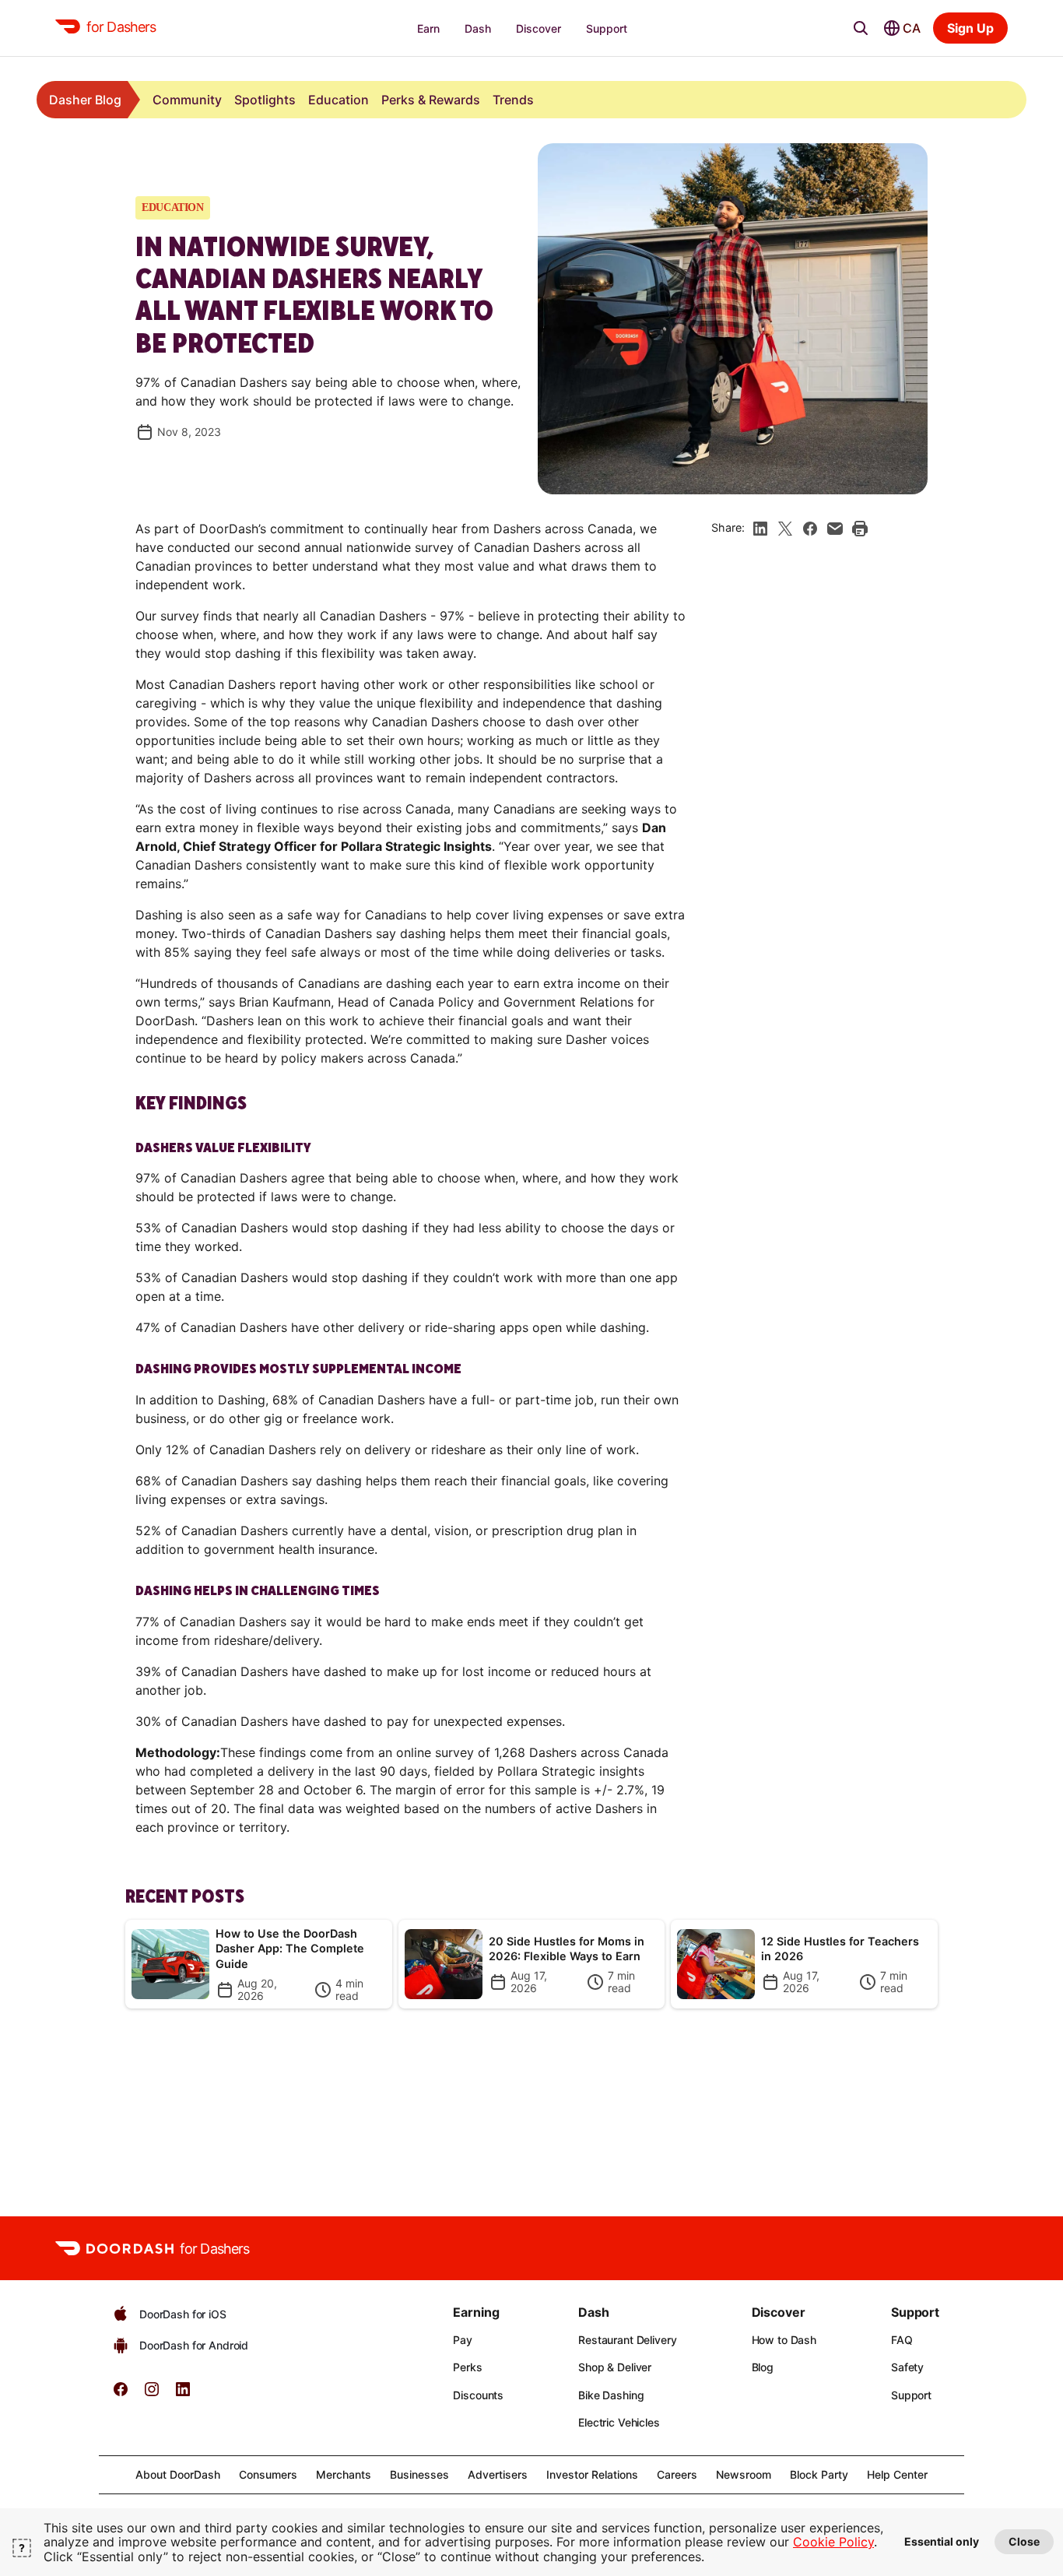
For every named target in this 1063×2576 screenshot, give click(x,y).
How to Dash (784, 2340)
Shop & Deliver (615, 2367)
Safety (907, 2367)
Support (911, 2395)
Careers (677, 2474)
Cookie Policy (833, 2542)
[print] (860, 529)
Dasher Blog (85, 100)
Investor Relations (592, 2474)
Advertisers (498, 2474)
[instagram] (152, 2394)
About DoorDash (178, 2474)
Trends (513, 100)
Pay (463, 2340)
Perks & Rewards (431, 100)
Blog (763, 2367)
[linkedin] (760, 529)
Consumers (268, 2474)
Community (187, 100)
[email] (835, 529)
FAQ (902, 2340)
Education (339, 100)
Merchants (344, 2474)
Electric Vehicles (619, 2422)
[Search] (861, 28)
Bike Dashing (611, 2395)
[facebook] (810, 529)
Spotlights (265, 100)
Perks (467, 2367)
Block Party (819, 2474)
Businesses (419, 2474)
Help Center (897, 2474)
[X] (785, 529)
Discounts (478, 2395)
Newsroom (744, 2474)
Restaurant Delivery (627, 2340)
